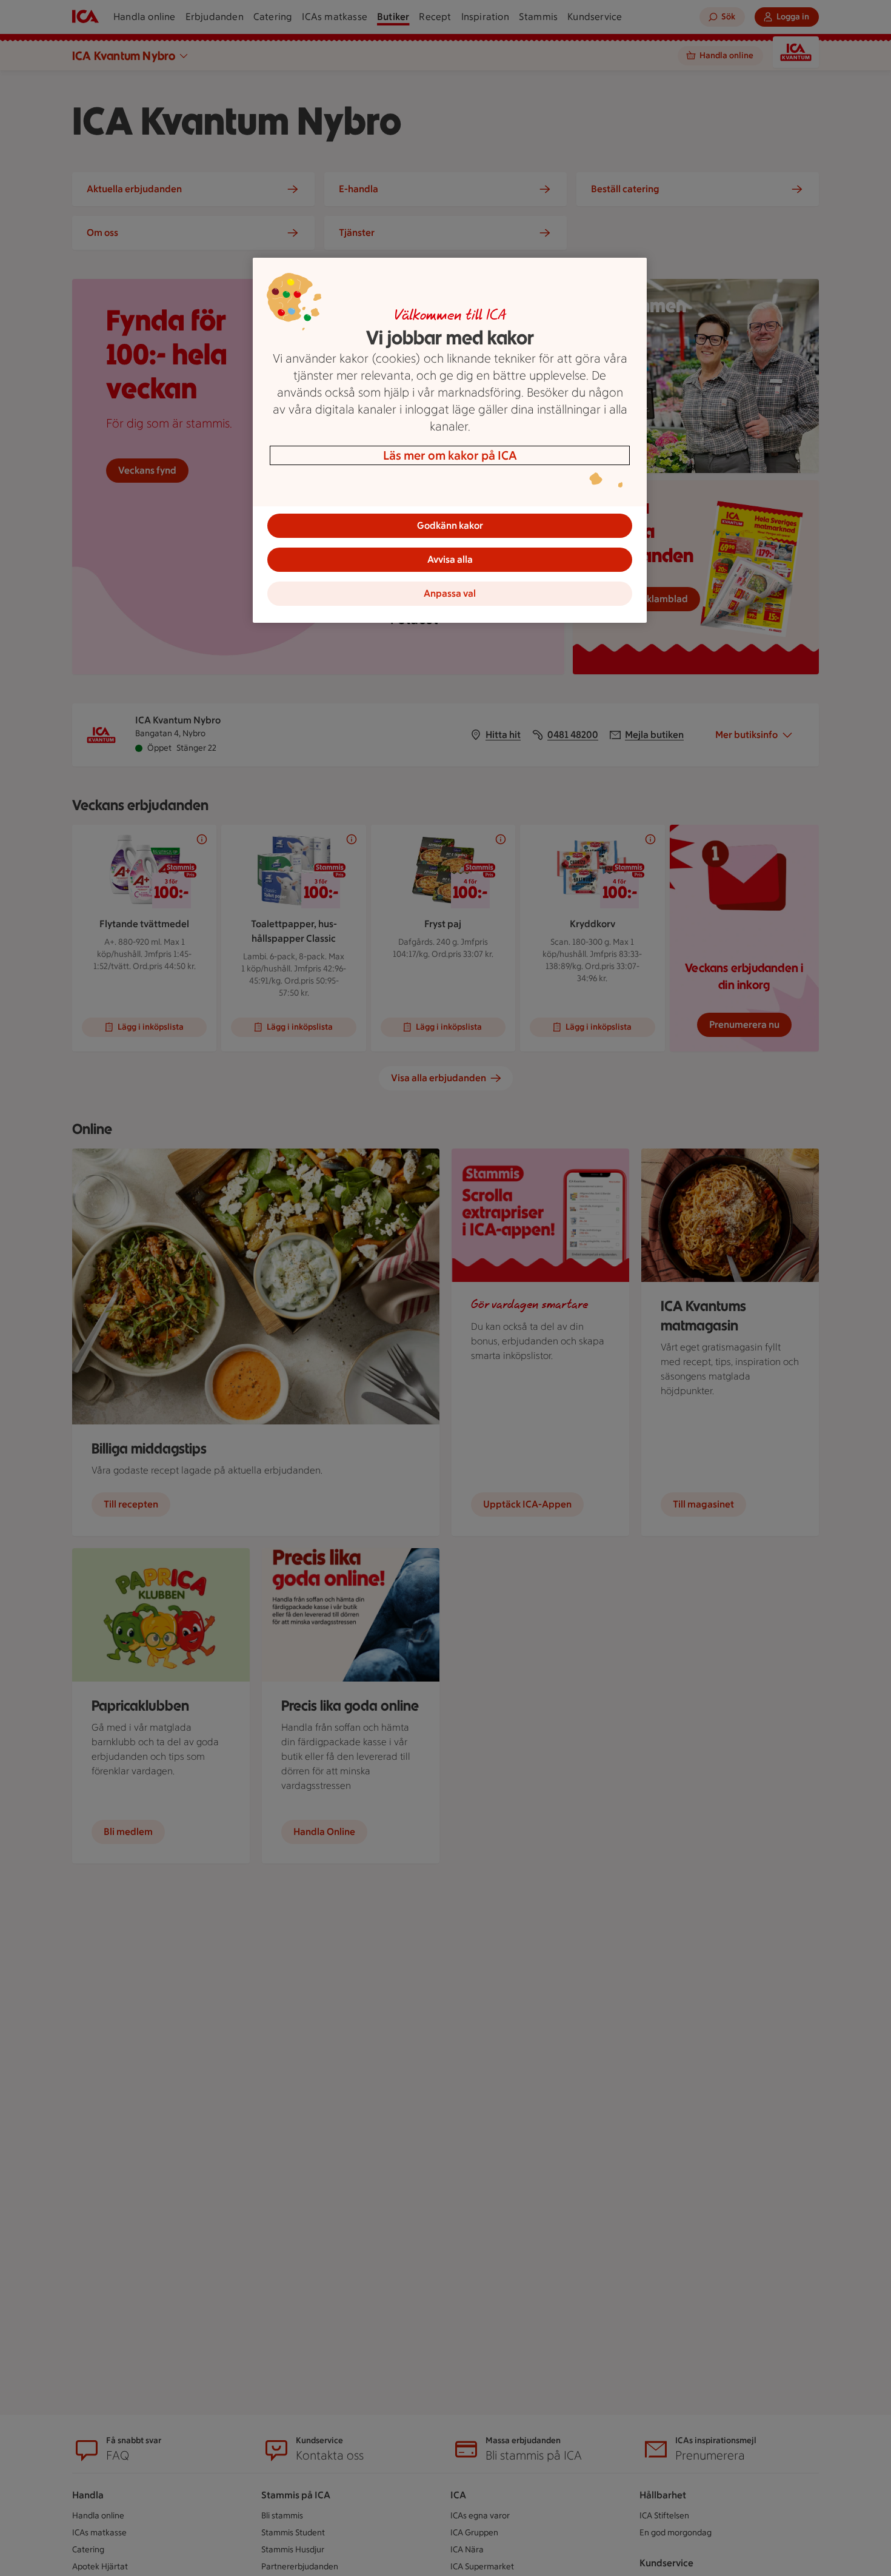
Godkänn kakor (450, 525)
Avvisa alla (450, 559)
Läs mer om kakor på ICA (450, 455)
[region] (450, 440)
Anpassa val (450, 593)
